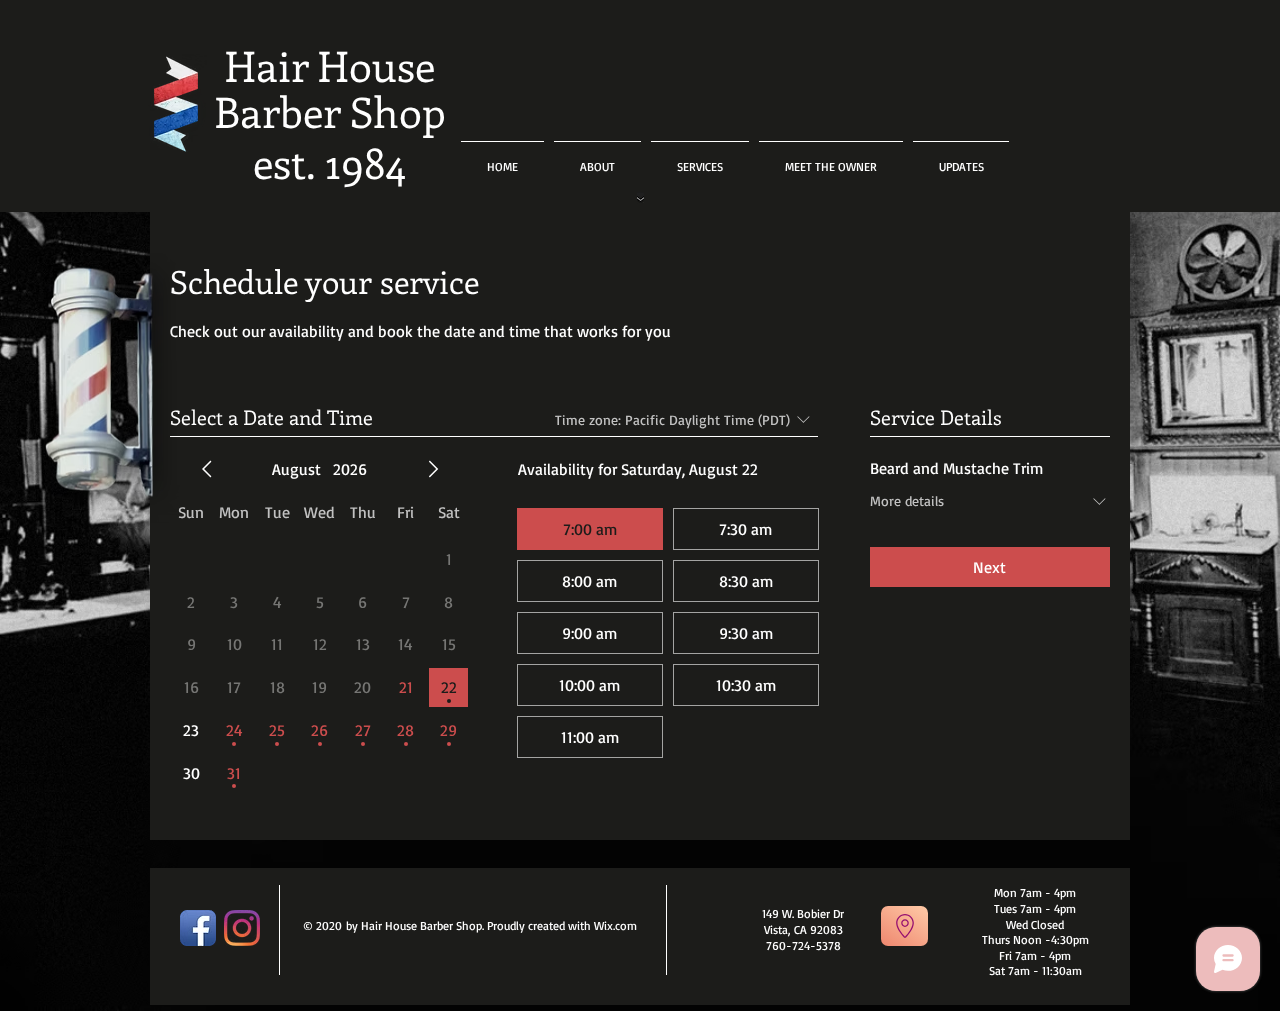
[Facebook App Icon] (198, 928)
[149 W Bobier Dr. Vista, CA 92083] (904, 926)
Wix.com (615, 925)
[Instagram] (242, 928)
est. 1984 (329, 162)
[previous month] (207, 469)
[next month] (433, 469)
